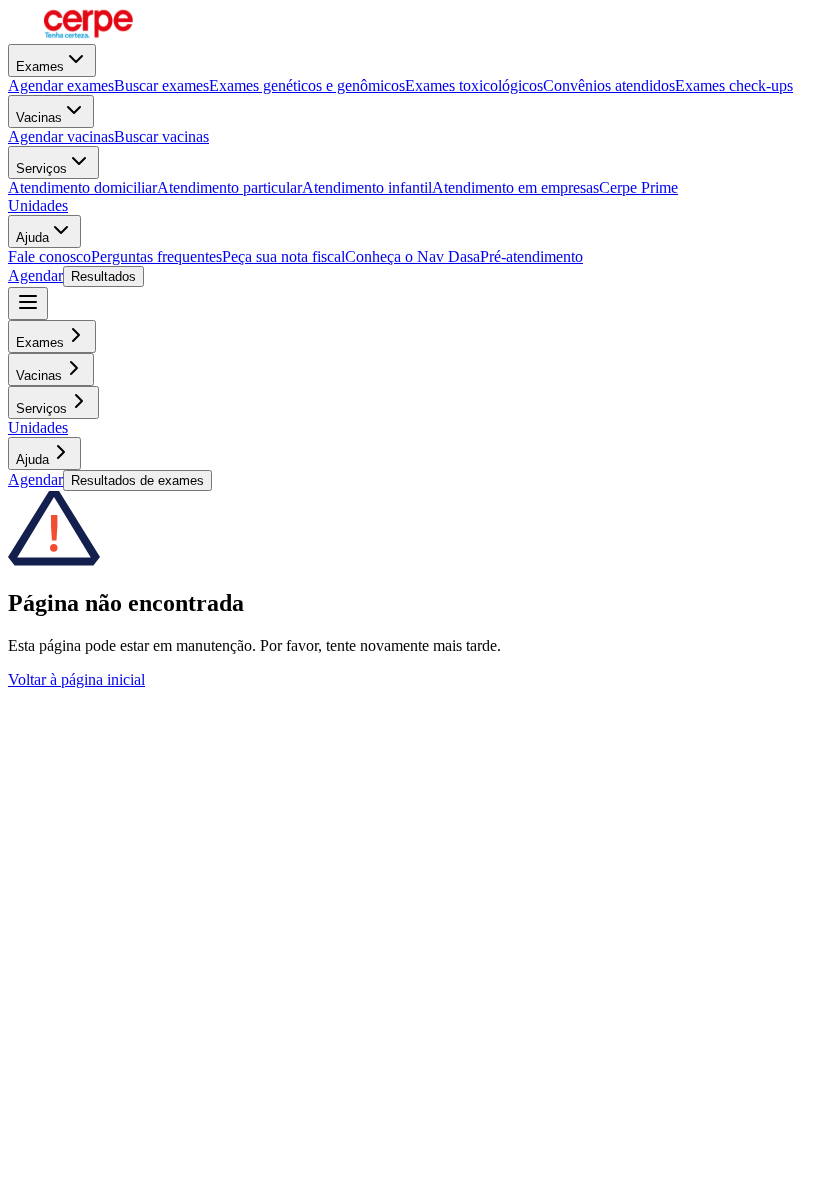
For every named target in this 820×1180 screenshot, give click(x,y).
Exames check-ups (734, 85)
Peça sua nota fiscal (283, 256)
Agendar (35, 275)
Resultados (103, 276)
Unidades (38, 205)
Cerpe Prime (638, 187)
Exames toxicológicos (474, 85)
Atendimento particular (229, 187)
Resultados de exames (137, 480)
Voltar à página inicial (76, 679)
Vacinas (39, 117)
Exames (40, 66)
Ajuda (32, 237)
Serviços (41, 168)
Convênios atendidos (609, 85)
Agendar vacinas (61, 136)
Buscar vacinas (161, 136)
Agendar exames (61, 85)
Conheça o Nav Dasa (412, 256)
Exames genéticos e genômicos (307, 85)
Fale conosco (49, 256)
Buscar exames (161, 85)
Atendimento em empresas (515, 187)
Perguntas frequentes (156, 256)
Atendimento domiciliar (82, 187)
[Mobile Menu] (28, 303)
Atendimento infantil (367, 187)
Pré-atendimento (531, 256)
